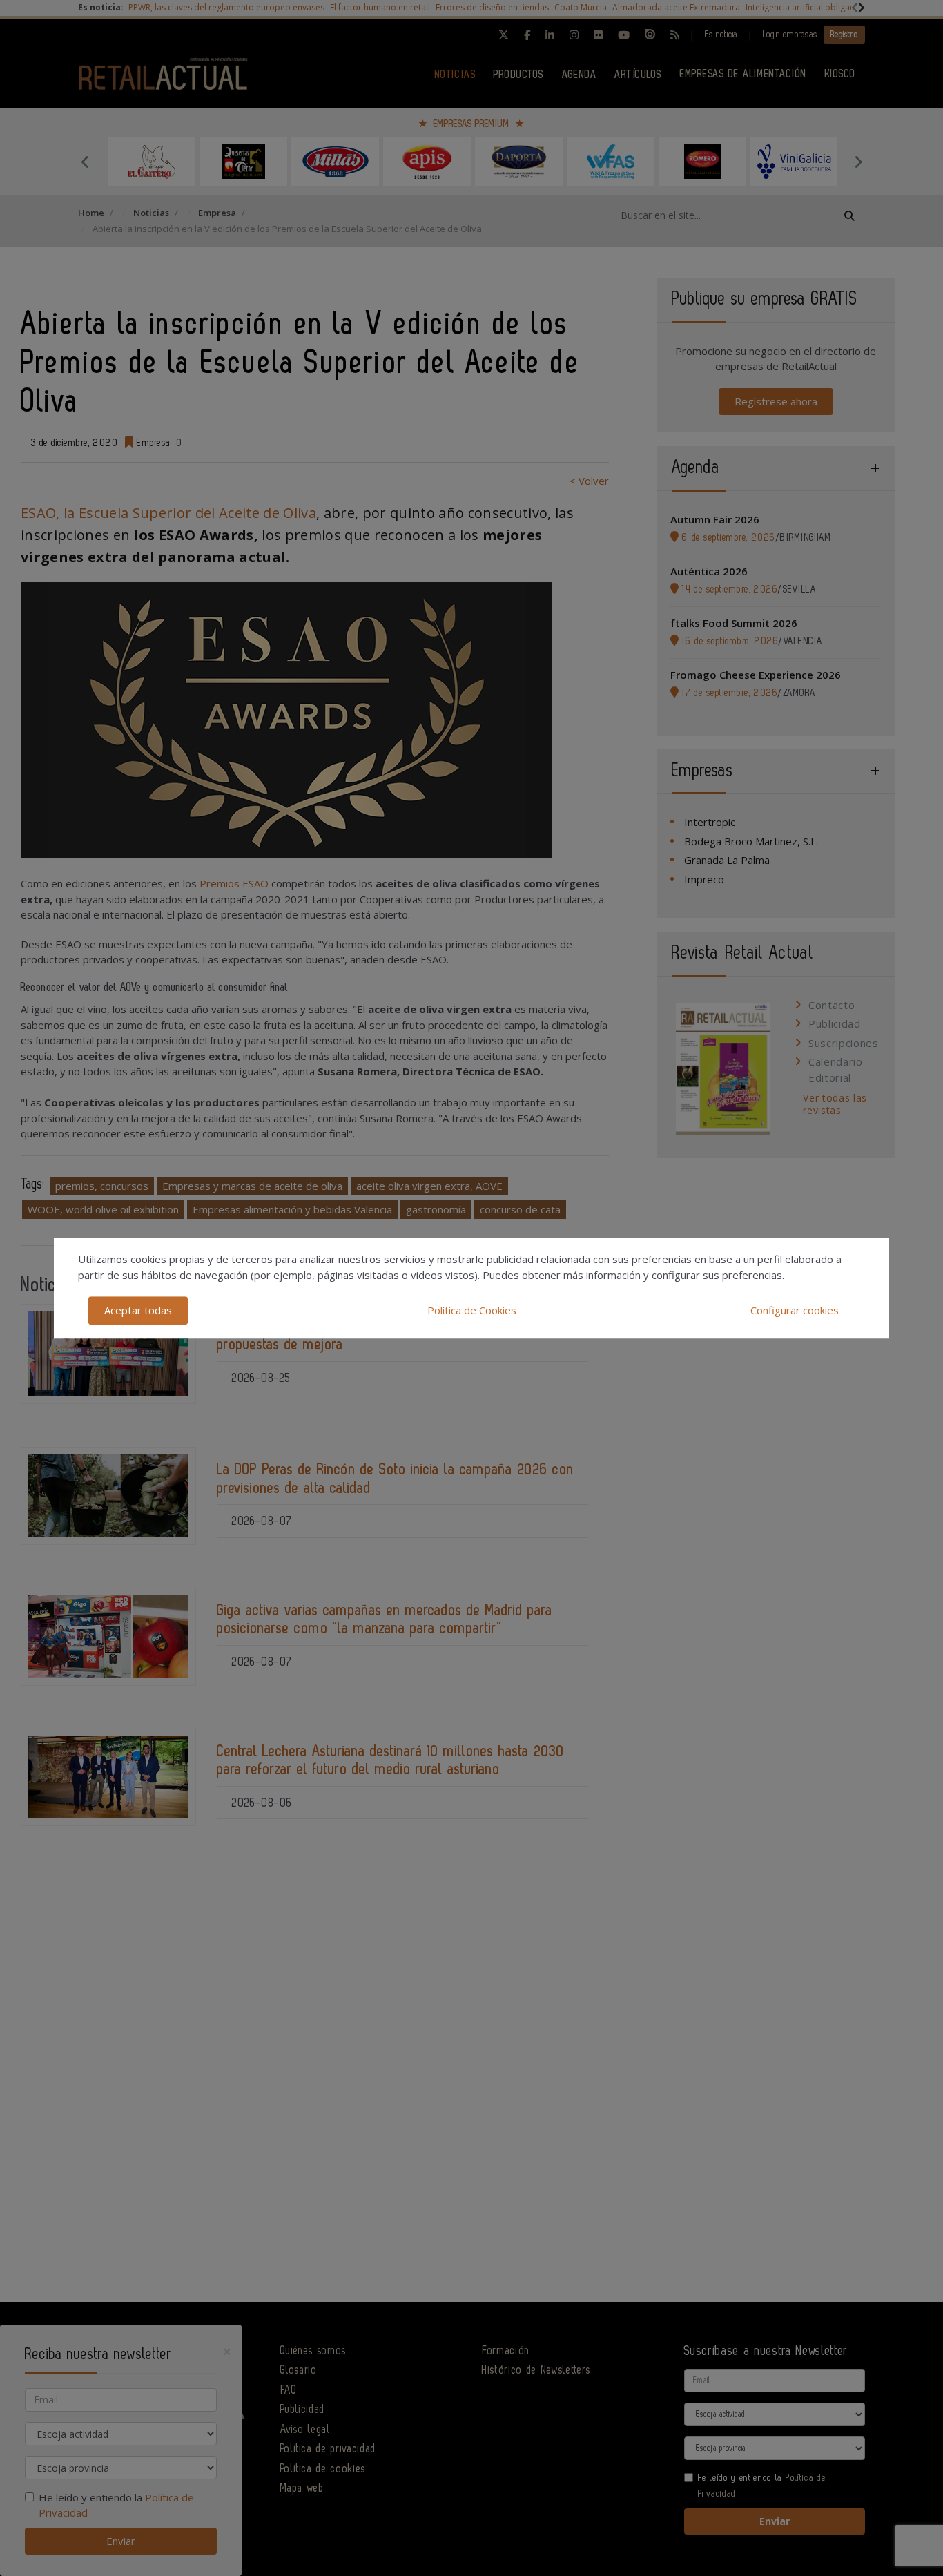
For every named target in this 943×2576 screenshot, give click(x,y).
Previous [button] (85, 162)
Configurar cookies (795, 1310)
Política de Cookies (472, 1310)
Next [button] (858, 162)
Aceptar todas (138, 1310)
